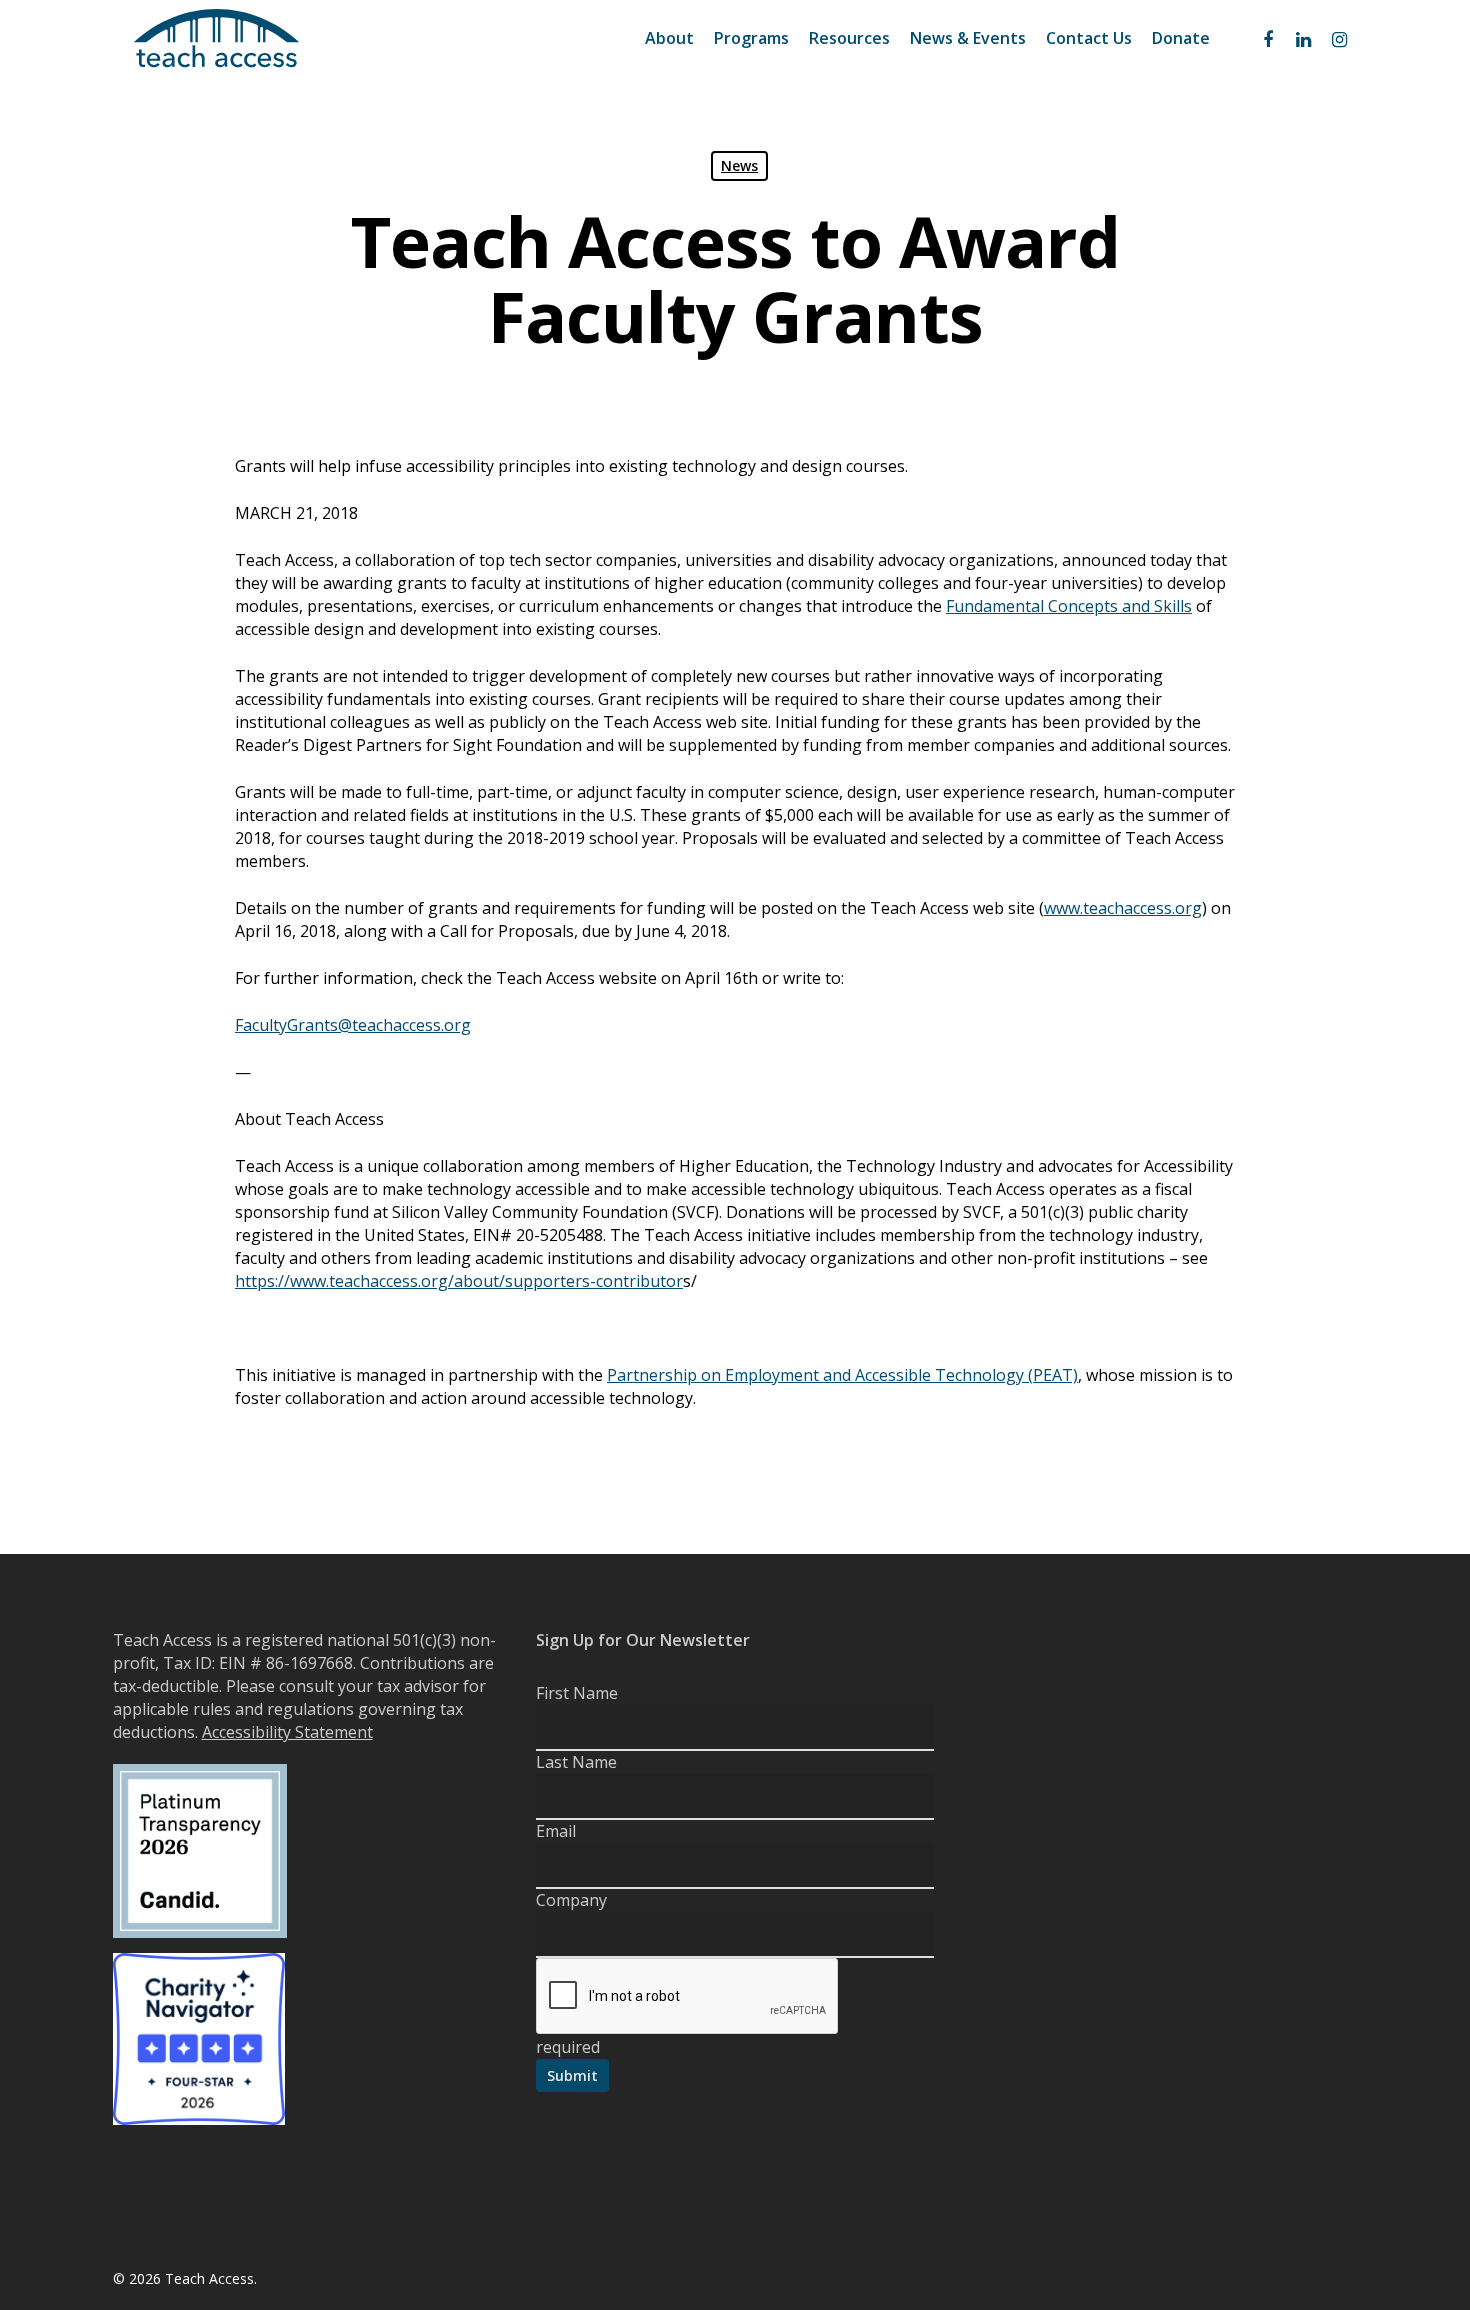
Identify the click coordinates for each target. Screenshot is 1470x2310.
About (669, 38)
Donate (1181, 38)
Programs (751, 38)
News (739, 165)
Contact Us (1089, 38)
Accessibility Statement (287, 1732)
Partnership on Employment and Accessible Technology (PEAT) (842, 1375)
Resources (849, 38)
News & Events (968, 38)
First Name (577, 1693)
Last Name (576, 1762)
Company (571, 1900)
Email (556, 1831)
